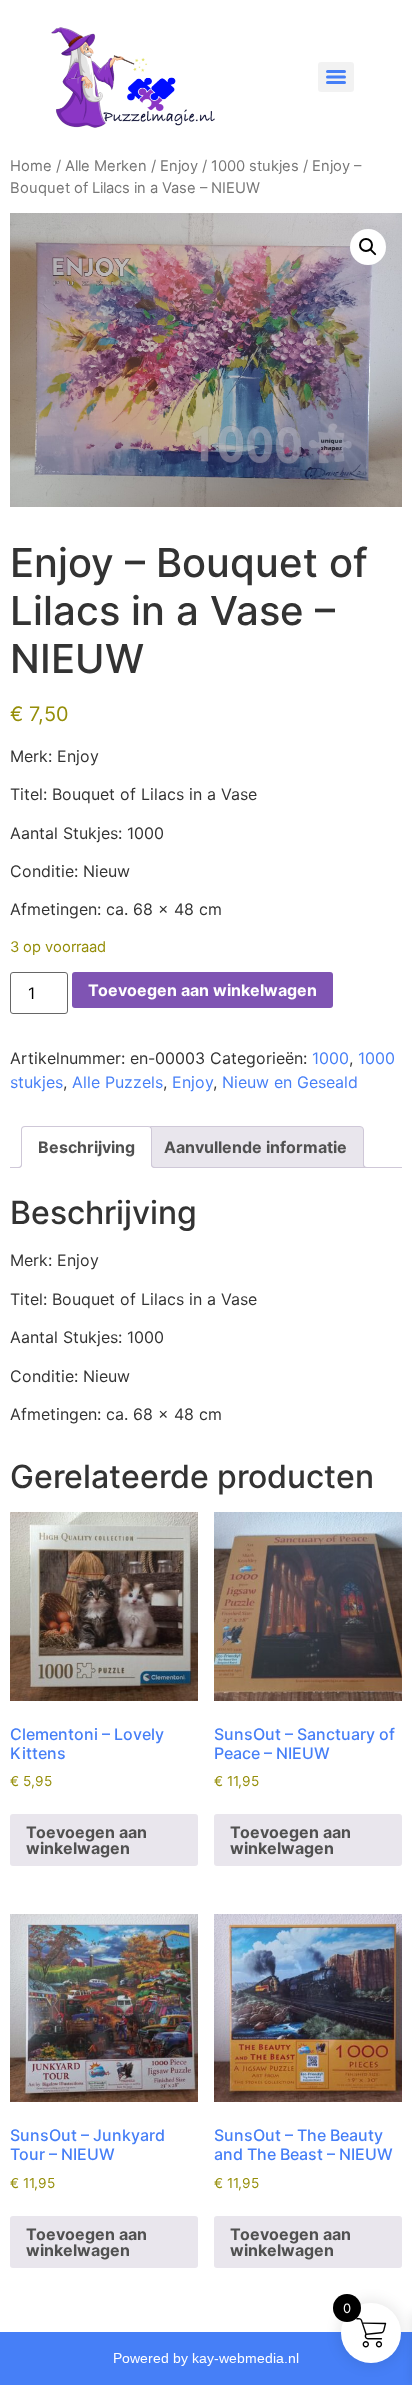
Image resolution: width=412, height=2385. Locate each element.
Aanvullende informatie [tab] (255, 1147)
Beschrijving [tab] (86, 1147)
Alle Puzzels (117, 1082)
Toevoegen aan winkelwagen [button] (86, 1840)
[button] (368, 247)
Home (31, 166)
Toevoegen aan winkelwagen (202, 990)
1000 (330, 1058)
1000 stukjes (255, 166)
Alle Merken (106, 166)
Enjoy (179, 166)
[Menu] (336, 77)
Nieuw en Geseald (290, 1082)
